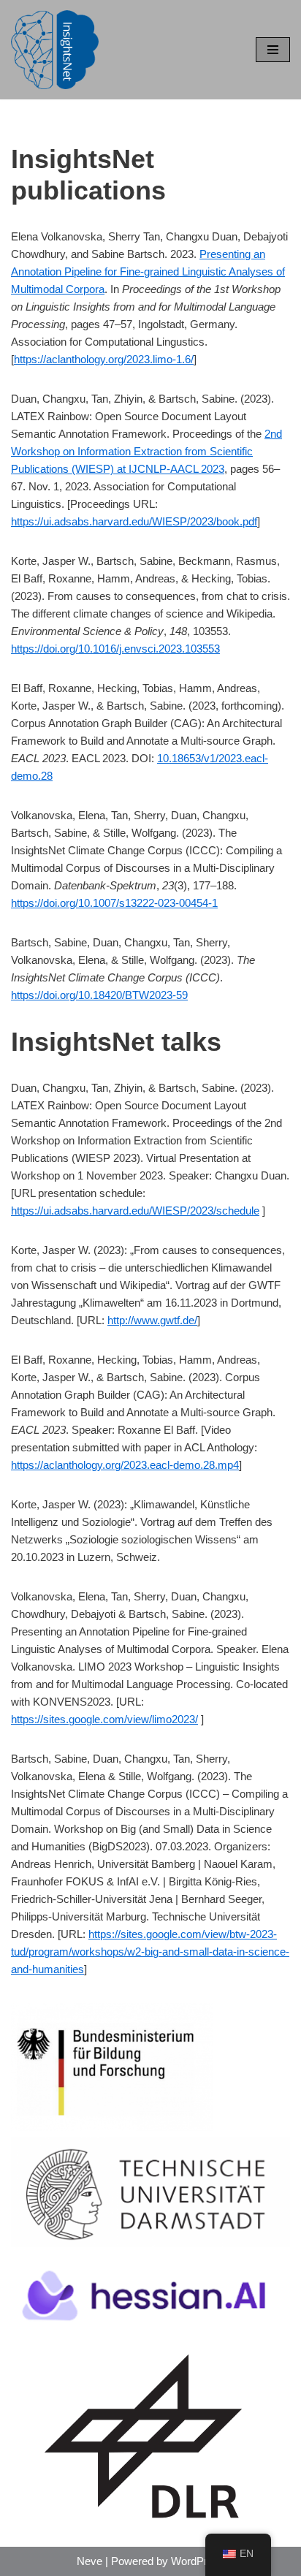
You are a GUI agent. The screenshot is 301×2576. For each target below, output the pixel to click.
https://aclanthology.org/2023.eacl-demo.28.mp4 (125, 1465)
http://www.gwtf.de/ (152, 1320)
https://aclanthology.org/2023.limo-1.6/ (104, 359)
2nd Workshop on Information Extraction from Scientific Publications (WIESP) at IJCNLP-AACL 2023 (146, 451)
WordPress (198, 2561)
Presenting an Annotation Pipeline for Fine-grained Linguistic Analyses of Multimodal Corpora (148, 271)
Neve (89, 2561)
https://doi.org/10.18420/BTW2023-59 (99, 995)
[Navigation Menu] (273, 50)
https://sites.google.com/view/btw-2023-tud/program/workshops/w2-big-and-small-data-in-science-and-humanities (150, 1952)
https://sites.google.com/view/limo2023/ (104, 1719)
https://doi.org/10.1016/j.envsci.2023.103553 (115, 649)
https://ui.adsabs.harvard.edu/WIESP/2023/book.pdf (134, 521)
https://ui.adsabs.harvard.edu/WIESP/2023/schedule (135, 1211)
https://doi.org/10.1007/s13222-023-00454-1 (114, 903)
